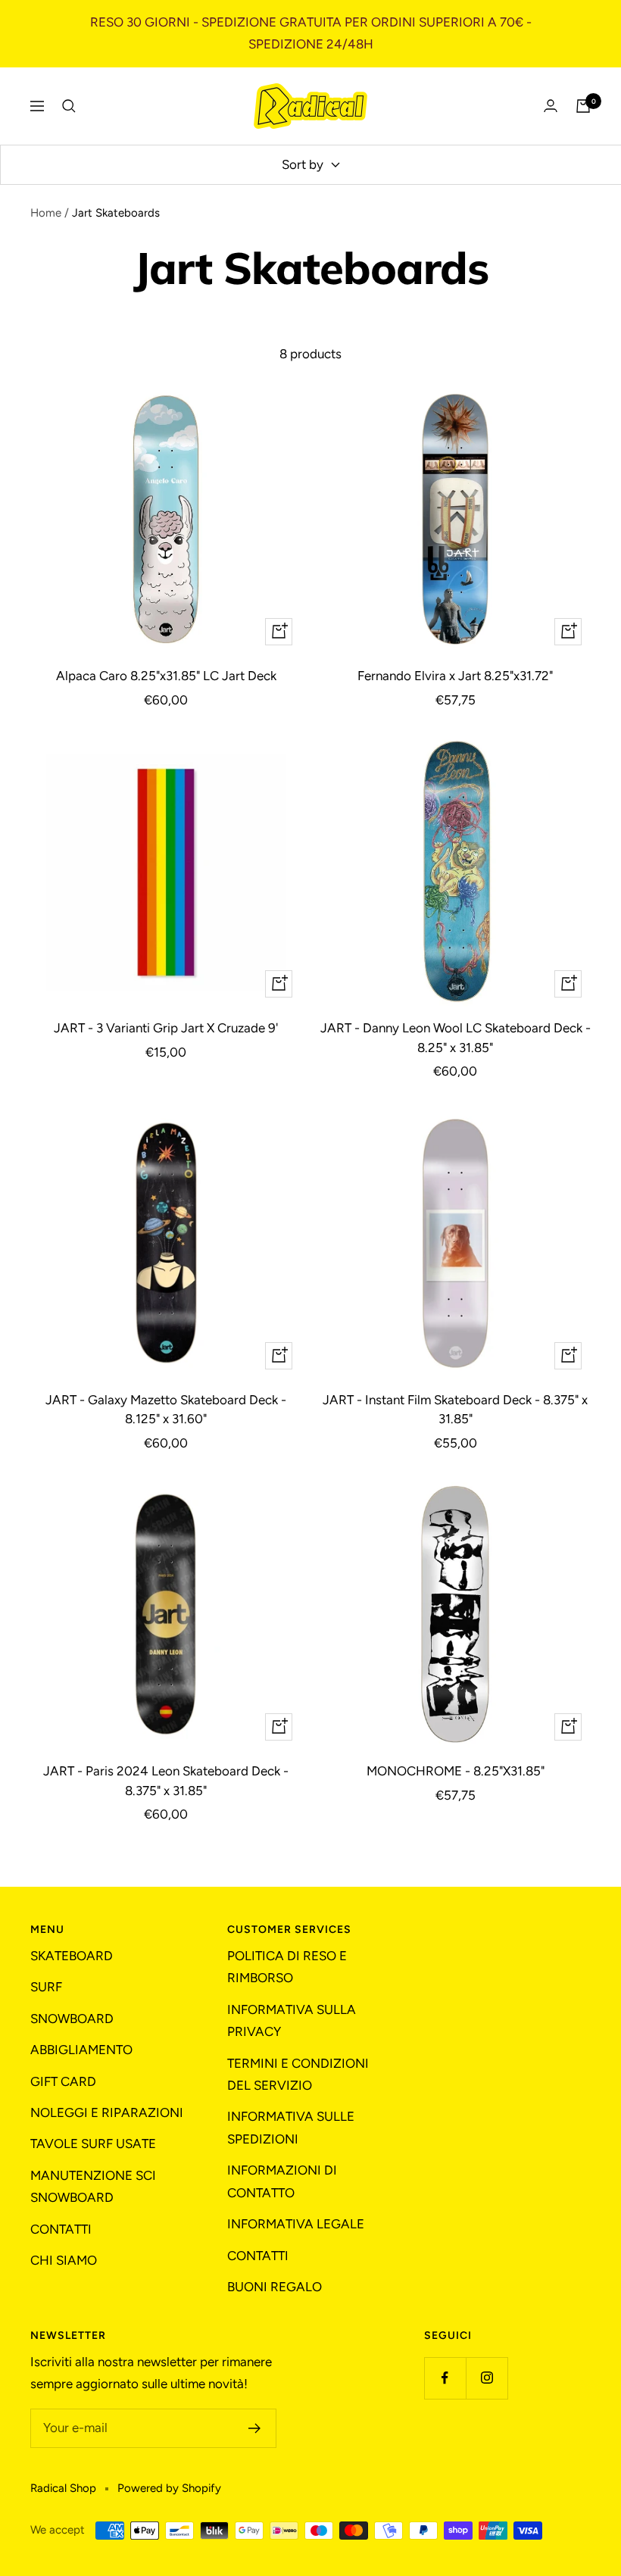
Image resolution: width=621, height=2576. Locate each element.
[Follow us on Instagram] (487, 2378)
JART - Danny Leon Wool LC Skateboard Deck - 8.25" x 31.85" (456, 1038)
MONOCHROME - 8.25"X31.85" (456, 1771)
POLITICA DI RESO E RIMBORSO (287, 1967)
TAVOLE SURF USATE (93, 2144)
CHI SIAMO (64, 2260)
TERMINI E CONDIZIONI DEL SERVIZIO (298, 2074)
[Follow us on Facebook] (445, 2378)
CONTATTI (61, 2229)
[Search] (69, 106)
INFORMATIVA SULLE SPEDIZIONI (291, 2127)
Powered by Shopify (169, 2488)
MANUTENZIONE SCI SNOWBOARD (93, 2186)
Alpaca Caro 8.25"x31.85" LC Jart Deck (166, 676)
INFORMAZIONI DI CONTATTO (282, 2181)
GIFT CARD (63, 2081)
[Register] (255, 2428)
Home (46, 213)
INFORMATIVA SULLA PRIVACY (292, 2020)
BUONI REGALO (275, 2287)
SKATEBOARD (72, 1956)
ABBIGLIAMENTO (81, 2050)
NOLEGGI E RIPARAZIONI (107, 2112)
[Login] (551, 106)
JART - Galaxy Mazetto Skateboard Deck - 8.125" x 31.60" (166, 1410)
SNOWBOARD (72, 2019)
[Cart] (583, 106)
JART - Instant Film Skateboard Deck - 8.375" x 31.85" (455, 1410)
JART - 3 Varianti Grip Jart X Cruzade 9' (166, 1028)
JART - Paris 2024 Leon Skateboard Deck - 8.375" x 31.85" (166, 1781)
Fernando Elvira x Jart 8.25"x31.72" (455, 676)
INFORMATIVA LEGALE (296, 2224)
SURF (46, 1987)
